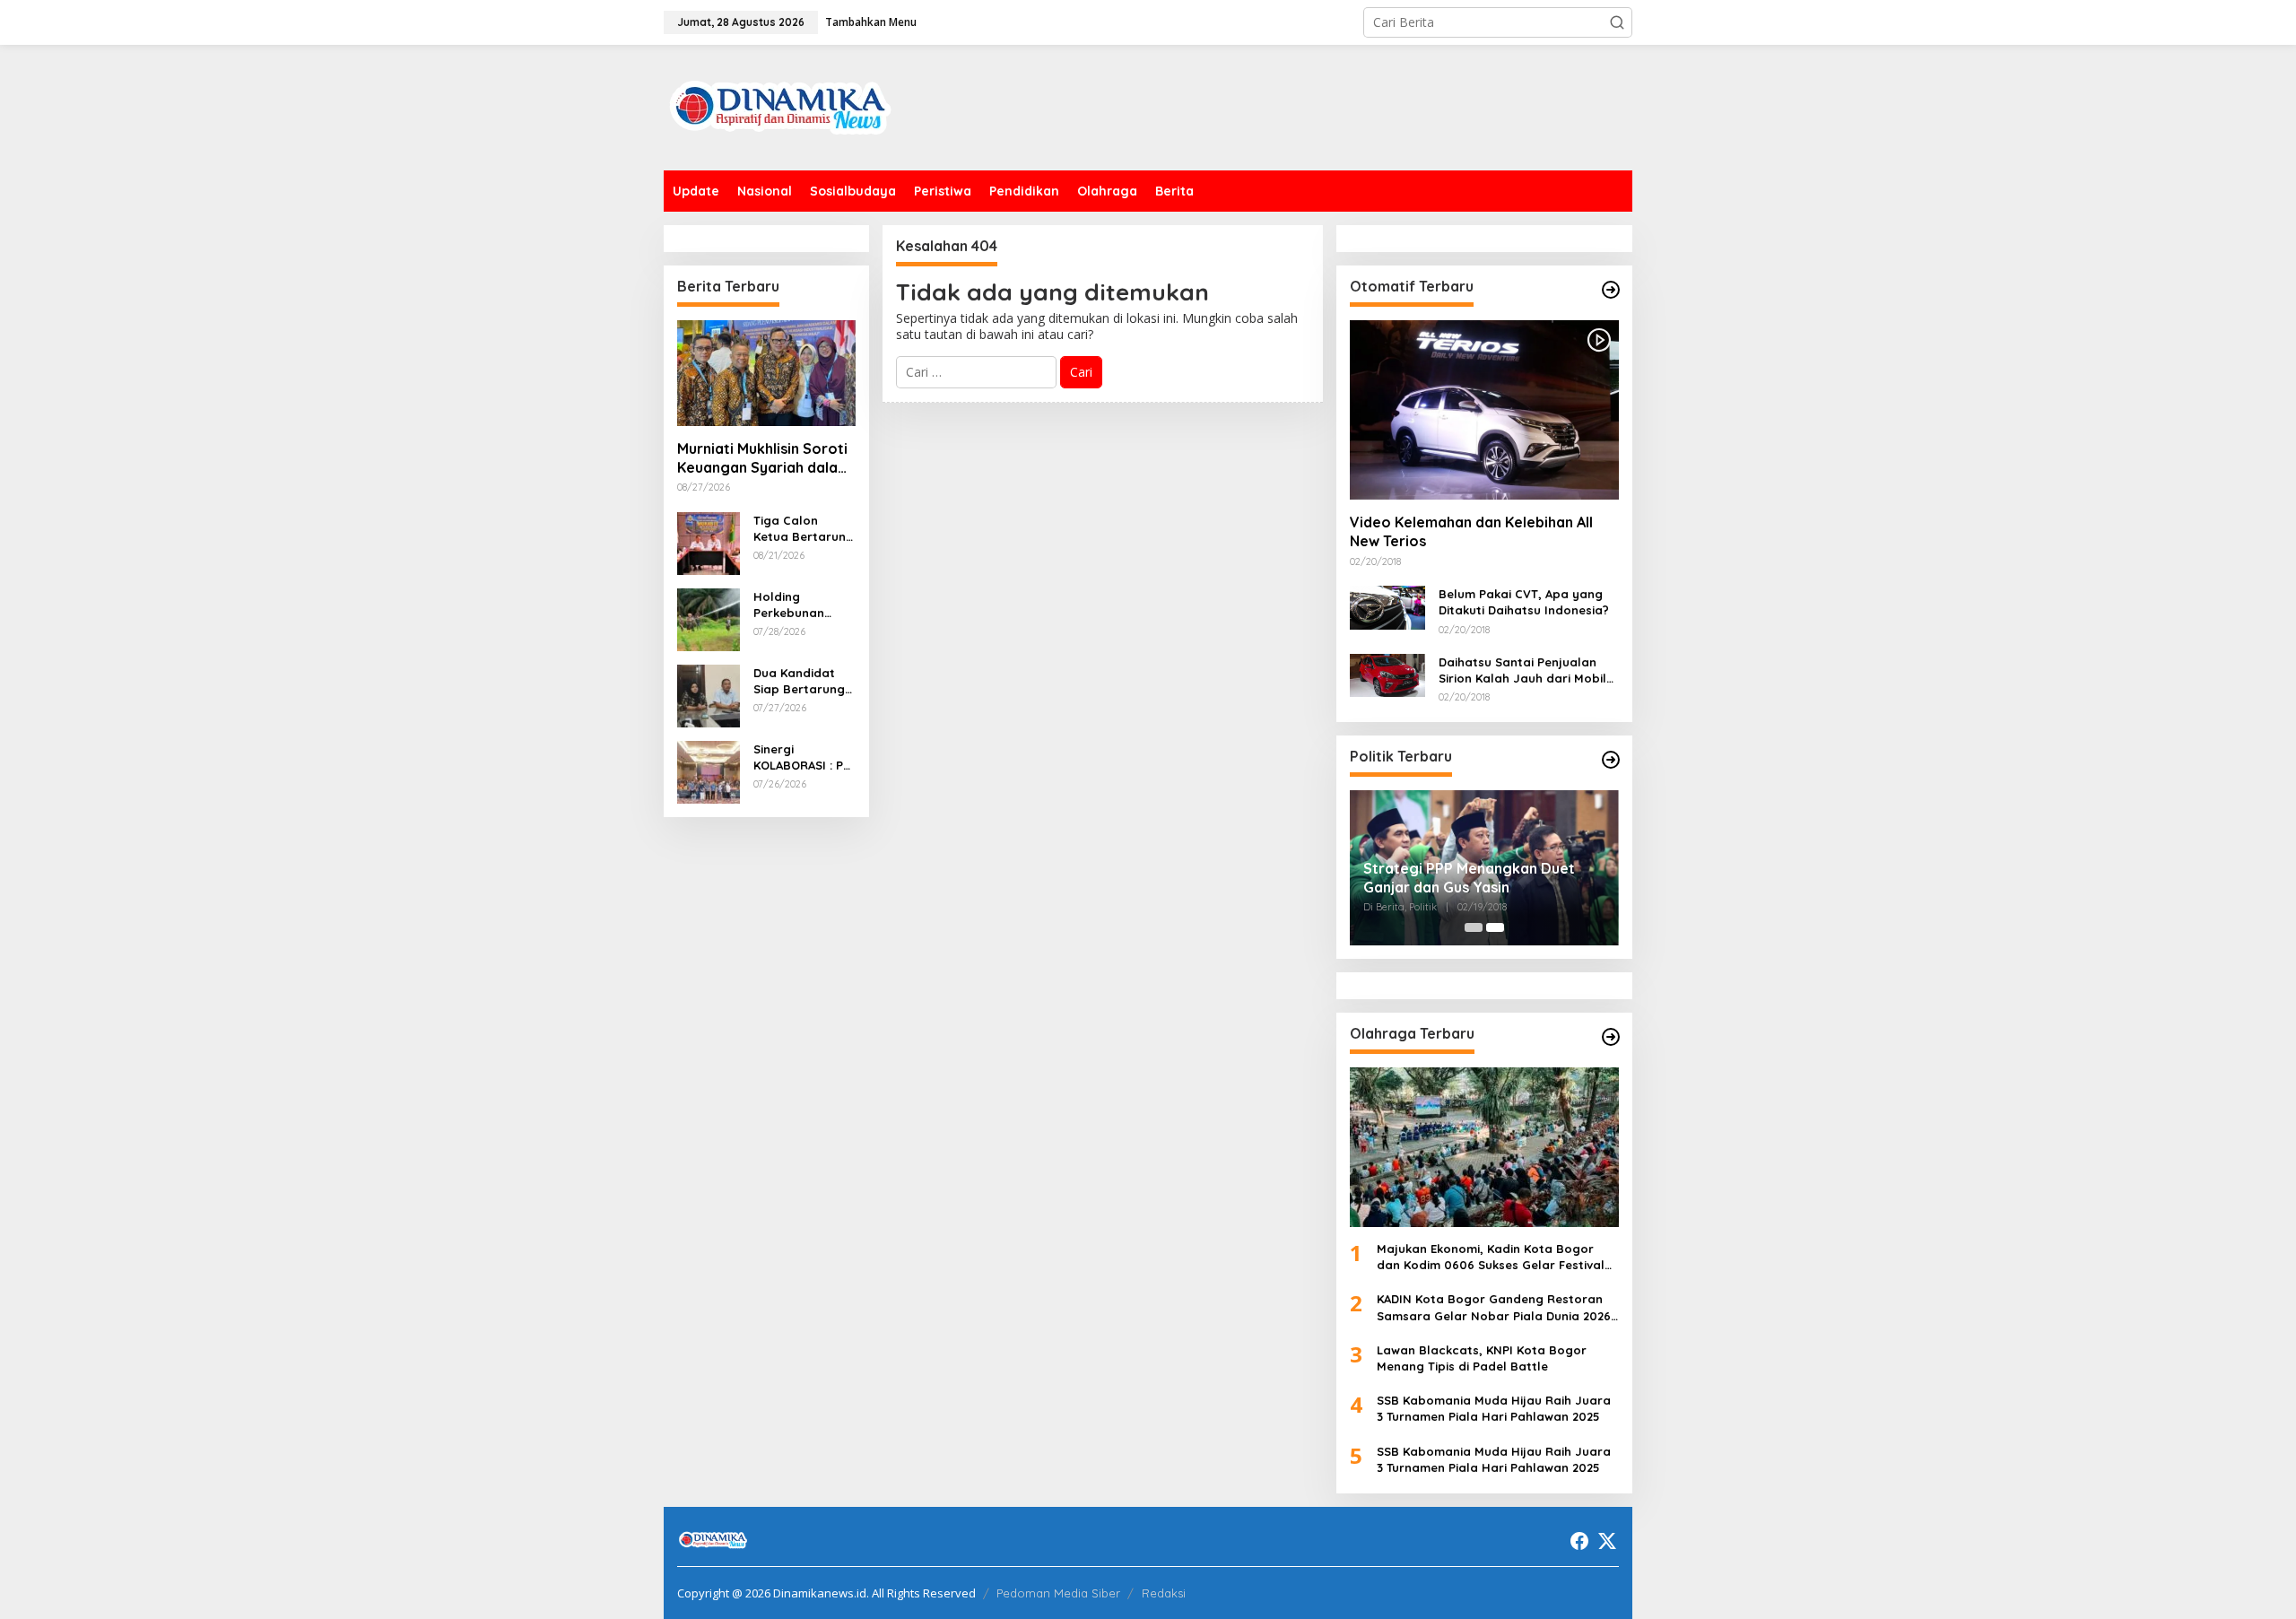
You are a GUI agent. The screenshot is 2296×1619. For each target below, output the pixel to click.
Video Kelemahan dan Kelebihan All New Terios (1471, 531)
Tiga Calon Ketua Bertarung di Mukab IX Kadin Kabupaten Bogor (804, 529)
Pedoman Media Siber (1058, 1593)
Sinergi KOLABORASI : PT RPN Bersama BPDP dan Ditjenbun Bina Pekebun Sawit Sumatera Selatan (802, 757)
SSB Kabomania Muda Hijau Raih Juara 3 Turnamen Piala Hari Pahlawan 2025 (1494, 1408)
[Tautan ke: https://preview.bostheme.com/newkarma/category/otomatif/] (1611, 290)
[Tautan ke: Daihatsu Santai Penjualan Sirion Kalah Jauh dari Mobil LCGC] (1387, 674)
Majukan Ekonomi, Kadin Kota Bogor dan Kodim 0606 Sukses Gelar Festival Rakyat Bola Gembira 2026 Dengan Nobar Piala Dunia (1491, 1257)
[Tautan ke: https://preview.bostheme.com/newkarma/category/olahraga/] (1611, 1037)
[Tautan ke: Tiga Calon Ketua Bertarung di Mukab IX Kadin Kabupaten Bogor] (709, 541)
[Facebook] (1579, 1541)
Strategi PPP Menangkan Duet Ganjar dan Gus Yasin (1469, 878)
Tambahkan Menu (871, 22)
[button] (1617, 22)
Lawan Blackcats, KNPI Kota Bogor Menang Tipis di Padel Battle (1482, 1358)
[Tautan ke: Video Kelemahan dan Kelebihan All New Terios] (1484, 410)
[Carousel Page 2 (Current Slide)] (1495, 927)
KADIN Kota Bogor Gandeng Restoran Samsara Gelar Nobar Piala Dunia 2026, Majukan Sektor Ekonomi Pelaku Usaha (1496, 1307)
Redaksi (1164, 1593)
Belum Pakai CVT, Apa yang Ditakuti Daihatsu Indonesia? (1524, 602)
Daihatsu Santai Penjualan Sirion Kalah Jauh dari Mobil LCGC (1522, 670)
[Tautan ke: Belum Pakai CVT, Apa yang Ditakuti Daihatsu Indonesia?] (1387, 606)
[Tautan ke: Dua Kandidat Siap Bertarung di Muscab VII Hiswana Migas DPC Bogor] (709, 694)
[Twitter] (1607, 1541)
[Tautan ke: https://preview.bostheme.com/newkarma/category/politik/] (1611, 760)
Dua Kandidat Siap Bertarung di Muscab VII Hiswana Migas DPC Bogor (799, 681)
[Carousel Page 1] (1474, 927)
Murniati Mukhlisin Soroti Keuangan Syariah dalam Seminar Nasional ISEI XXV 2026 (764, 458)
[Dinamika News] (780, 106)
